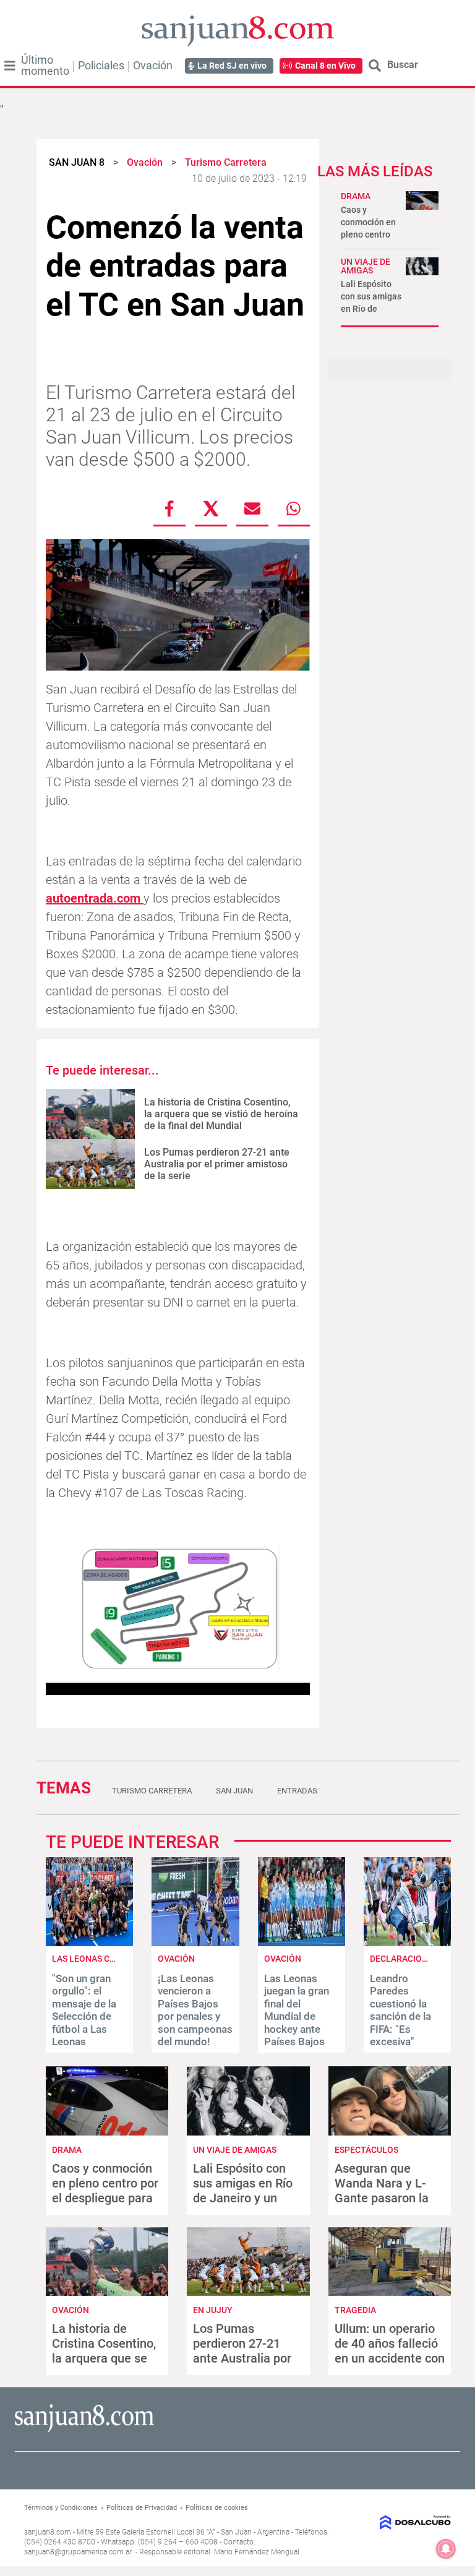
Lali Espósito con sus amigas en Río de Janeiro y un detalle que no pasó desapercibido (247, 2198)
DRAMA (356, 196)
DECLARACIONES (404, 1959)
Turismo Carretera (152, 1791)
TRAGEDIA (355, 2310)
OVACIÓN (176, 1959)
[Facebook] (169, 509)
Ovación (153, 66)
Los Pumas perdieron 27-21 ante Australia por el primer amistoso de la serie (217, 1164)
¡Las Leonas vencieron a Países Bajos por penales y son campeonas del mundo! (195, 2010)
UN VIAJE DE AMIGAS (366, 266)
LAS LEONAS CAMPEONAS (104, 1959)
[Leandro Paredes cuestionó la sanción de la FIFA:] (407, 1943)
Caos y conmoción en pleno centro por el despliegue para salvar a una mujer (105, 2191)
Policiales (101, 66)
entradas (297, 1791)
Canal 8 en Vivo (325, 66)
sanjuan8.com (48, 2532)
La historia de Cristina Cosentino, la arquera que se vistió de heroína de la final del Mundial (221, 1114)
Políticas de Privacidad (142, 2508)
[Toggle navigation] (10, 66)
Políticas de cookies (217, 2508)
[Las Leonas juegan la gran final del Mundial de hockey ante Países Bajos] (302, 1943)
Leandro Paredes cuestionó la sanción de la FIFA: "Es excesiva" (400, 2010)
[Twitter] (211, 509)
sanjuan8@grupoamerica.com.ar (78, 2552)
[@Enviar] (252, 509)
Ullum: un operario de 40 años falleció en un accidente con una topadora (390, 2351)
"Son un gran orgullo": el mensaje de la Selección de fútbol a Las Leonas (84, 2010)
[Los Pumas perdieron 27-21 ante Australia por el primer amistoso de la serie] (90, 1164)
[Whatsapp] (294, 509)
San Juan (234, 1791)
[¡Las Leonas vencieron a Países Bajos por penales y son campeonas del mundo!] (195, 1943)
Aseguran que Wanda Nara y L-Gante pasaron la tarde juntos (382, 2191)
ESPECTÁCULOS (366, 2150)
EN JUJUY (213, 2310)
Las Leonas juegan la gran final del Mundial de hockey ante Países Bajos (297, 2010)
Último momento (45, 66)
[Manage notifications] (446, 2549)
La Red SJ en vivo (232, 66)
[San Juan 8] (84, 2430)
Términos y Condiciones (61, 2508)
